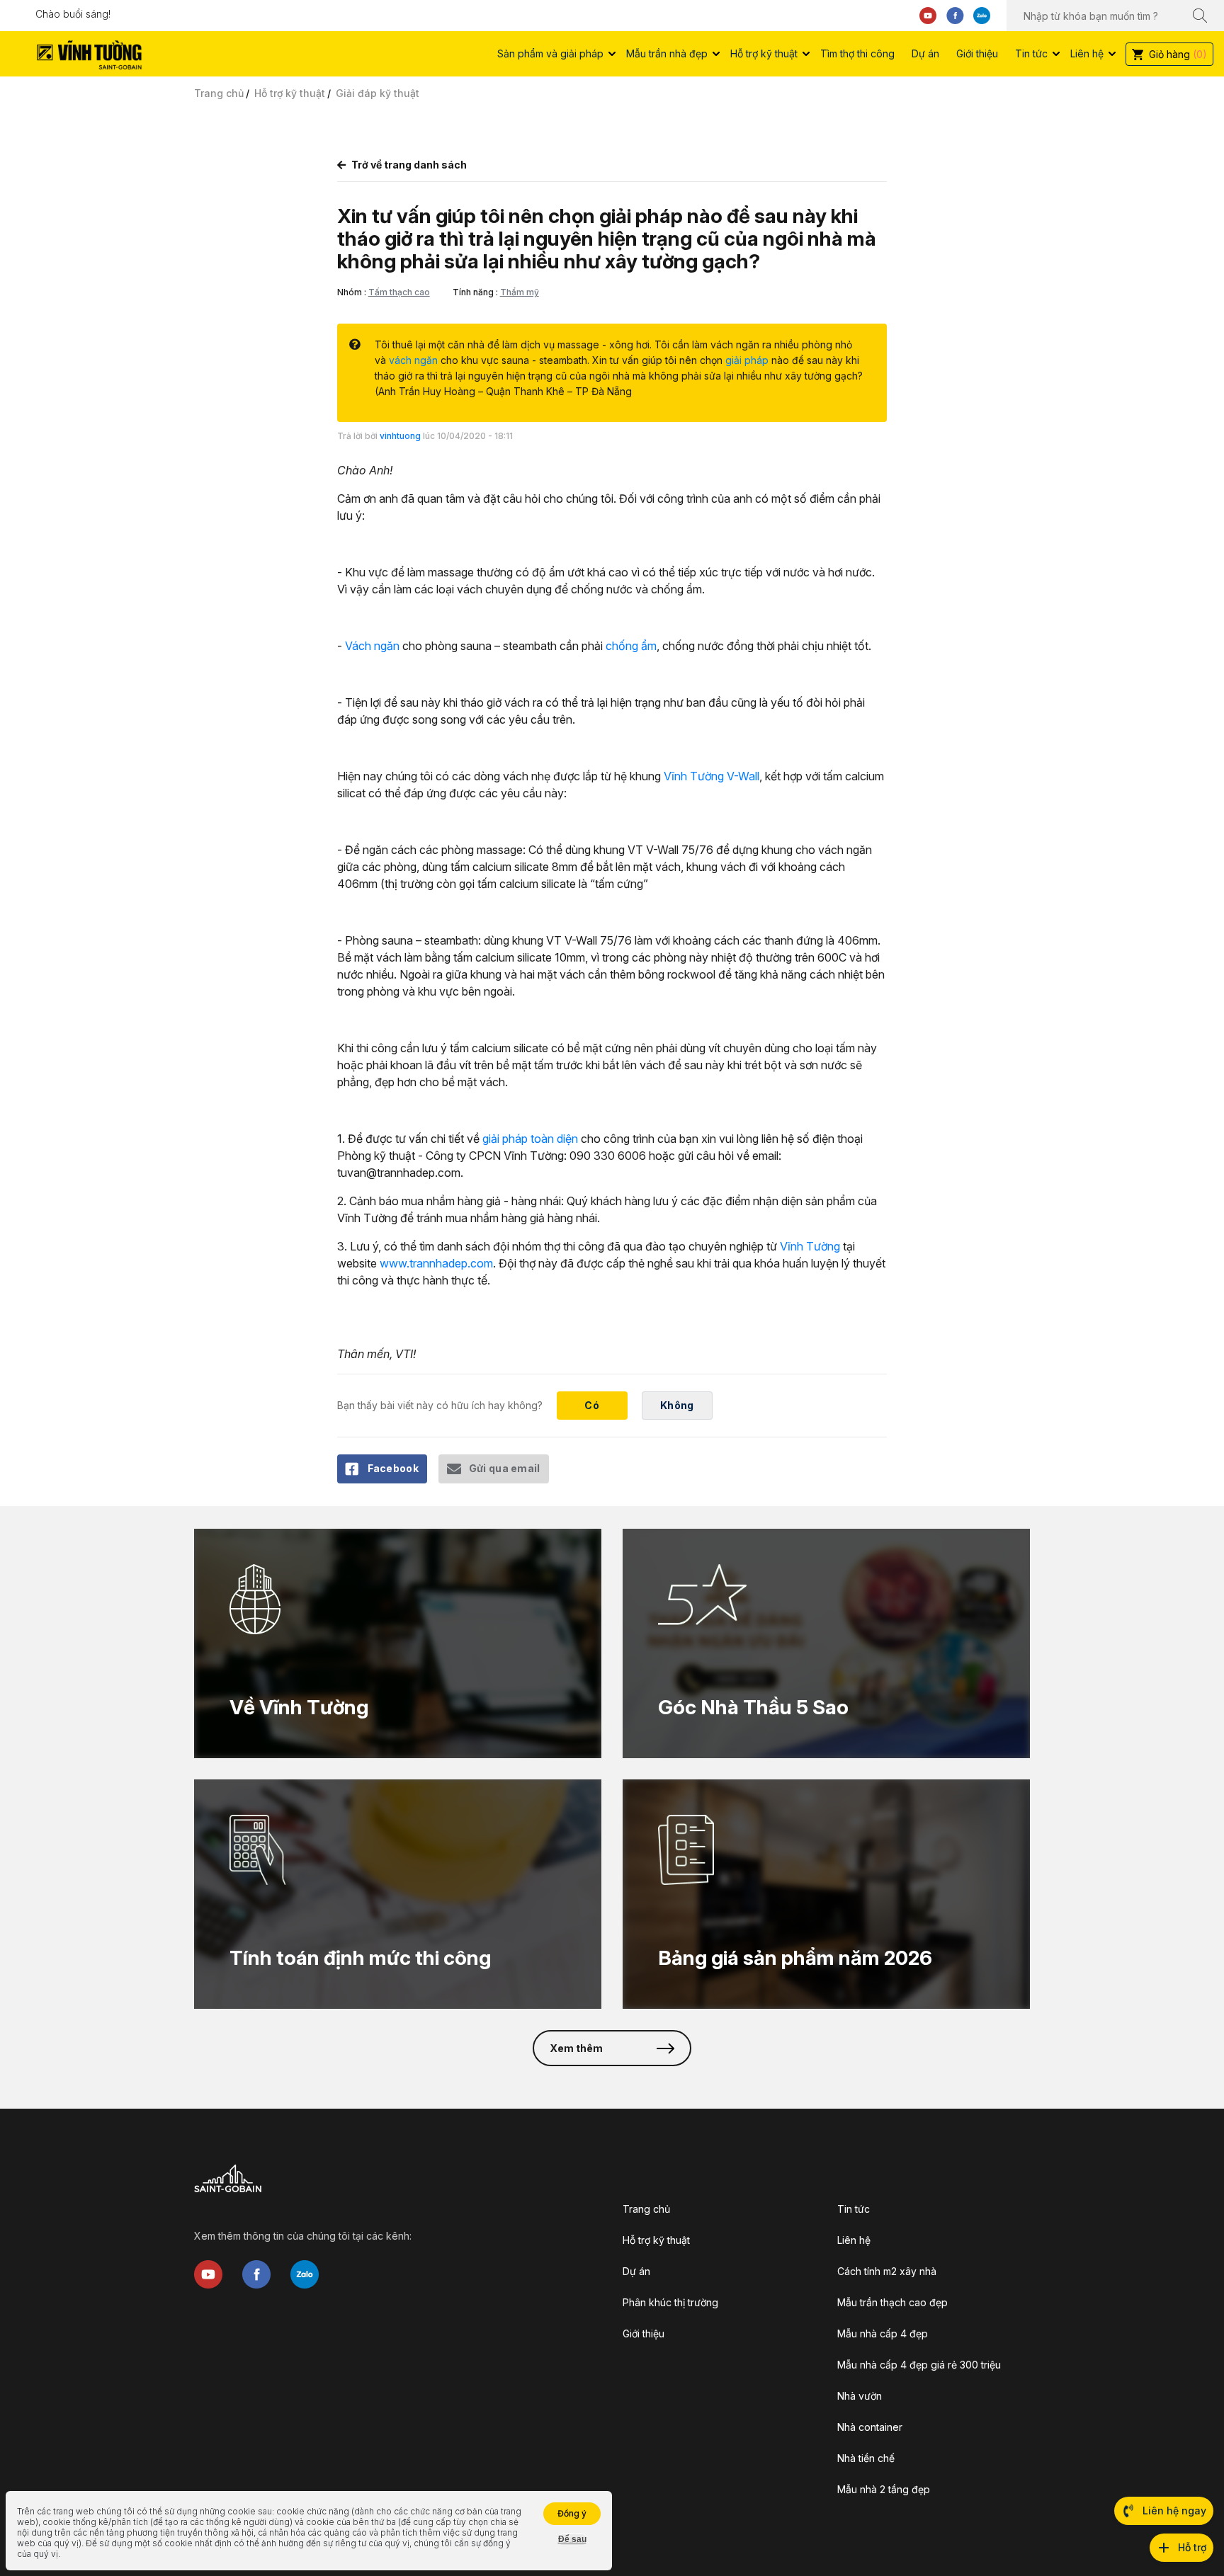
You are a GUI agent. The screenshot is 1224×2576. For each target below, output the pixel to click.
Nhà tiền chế (866, 2458)
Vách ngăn (372, 646)
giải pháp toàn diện (530, 1139)
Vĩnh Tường (810, 1246)
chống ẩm (631, 646)
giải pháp (747, 360)
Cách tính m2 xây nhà (887, 2271)
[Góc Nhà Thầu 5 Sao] (826, 1643)
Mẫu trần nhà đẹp (667, 53)
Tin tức (1031, 53)
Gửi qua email (505, 1468)
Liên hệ (1087, 53)
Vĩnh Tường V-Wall (712, 776)
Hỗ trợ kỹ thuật (764, 53)
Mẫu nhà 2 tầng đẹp (884, 2489)
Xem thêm (576, 2048)
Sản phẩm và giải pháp (550, 53)
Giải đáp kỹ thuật (378, 93)
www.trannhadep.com (436, 1263)
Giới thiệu (977, 53)
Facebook (393, 1468)
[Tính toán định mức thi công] (398, 1894)
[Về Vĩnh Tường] (398, 1643)
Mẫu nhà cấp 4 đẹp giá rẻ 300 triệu (919, 2365)
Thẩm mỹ (520, 292)
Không (677, 1405)
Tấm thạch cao (399, 292)
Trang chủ (219, 93)
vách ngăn (413, 360)
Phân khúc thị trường (670, 2302)
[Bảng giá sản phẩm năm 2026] (826, 1894)
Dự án (925, 53)
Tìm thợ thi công (857, 53)
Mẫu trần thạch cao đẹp (892, 2302)
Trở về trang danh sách (409, 165)
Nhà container (870, 2427)
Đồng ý (572, 2513)
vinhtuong (400, 436)
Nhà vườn (860, 2396)
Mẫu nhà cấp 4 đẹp (883, 2333)
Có (592, 1405)
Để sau (572, 2539)
